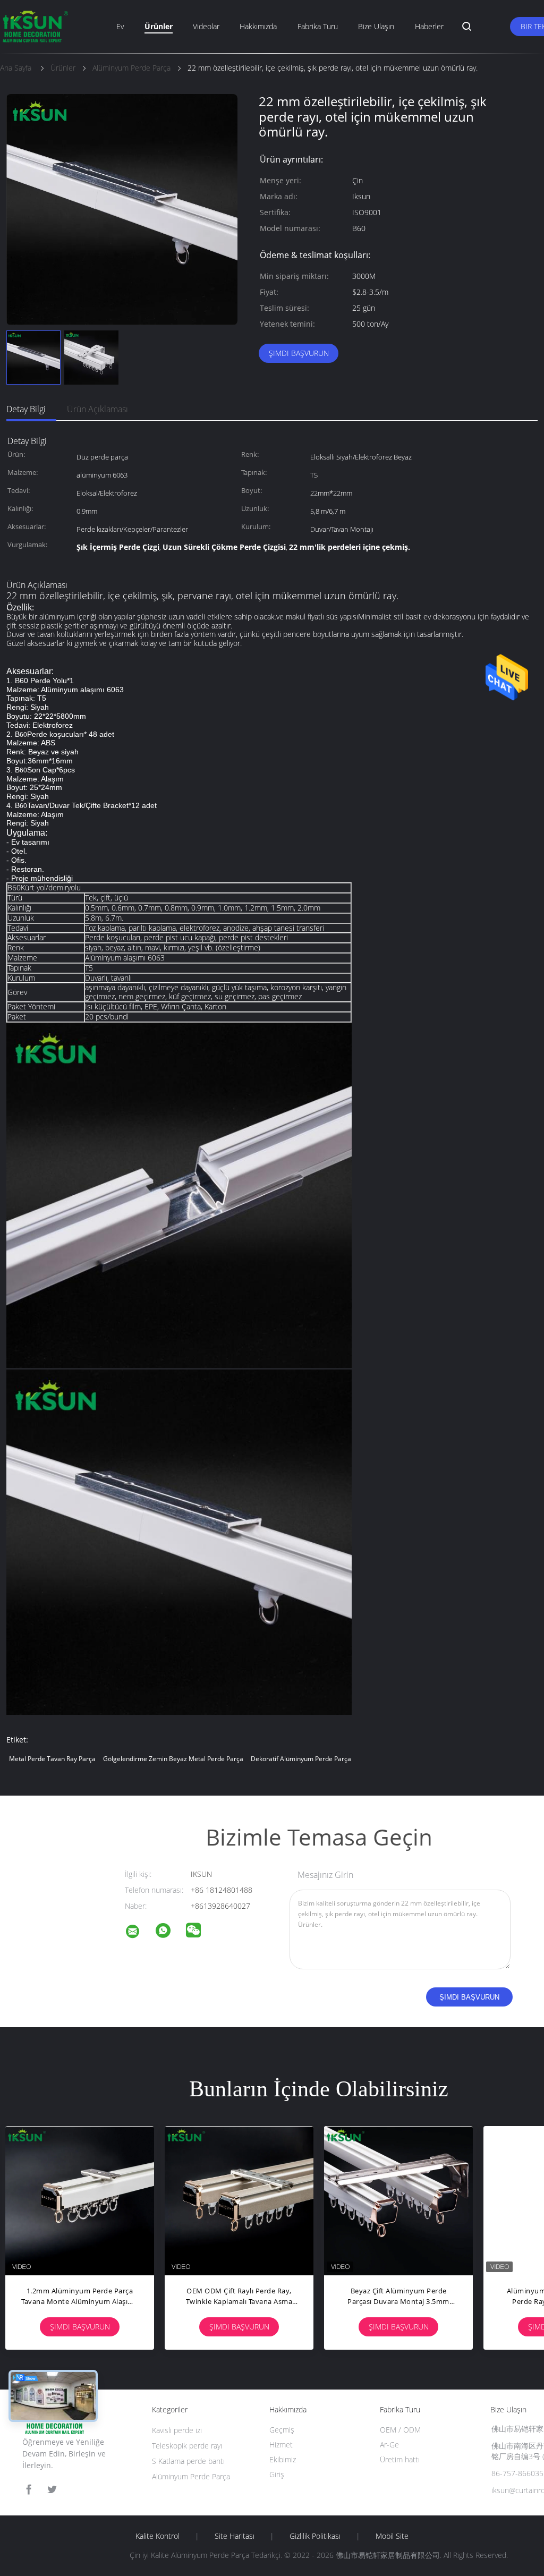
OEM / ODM (400, 2430)
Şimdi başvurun (299, 353)
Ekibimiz (283, 2459)
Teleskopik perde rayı (187, 2446)
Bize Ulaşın (376, 26)
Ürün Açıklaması (97, 409)
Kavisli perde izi (177, 2430)
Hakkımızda (258, 26)
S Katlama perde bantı (188, 2461)
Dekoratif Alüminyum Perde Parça (301, 1759)
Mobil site (392, 2536)
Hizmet (281, 2445)
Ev (120, 26)
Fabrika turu (318, 26)
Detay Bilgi (26, 409)
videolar (206, 26)
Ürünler (159, 26)
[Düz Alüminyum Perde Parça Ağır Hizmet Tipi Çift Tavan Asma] (398, 2200)
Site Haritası (235, 2536)
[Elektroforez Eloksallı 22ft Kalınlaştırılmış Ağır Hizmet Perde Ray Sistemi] (239, 2200)
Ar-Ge (389, 2445)
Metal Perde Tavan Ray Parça (52, 1759)
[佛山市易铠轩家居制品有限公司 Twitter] (52, 2490)
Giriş (277, 2474)
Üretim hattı (400, 2459)
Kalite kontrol (158, 2536)
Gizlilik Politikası (315, 2536)
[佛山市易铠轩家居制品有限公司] (139, 1933)
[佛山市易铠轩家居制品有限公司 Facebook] (29, 2490)
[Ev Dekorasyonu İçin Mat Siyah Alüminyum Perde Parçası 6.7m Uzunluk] (80, 2200)
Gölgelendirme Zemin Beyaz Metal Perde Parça (173, 1759)
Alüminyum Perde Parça (191, 2476)
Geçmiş (282, 2430)
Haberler (429, 26)
